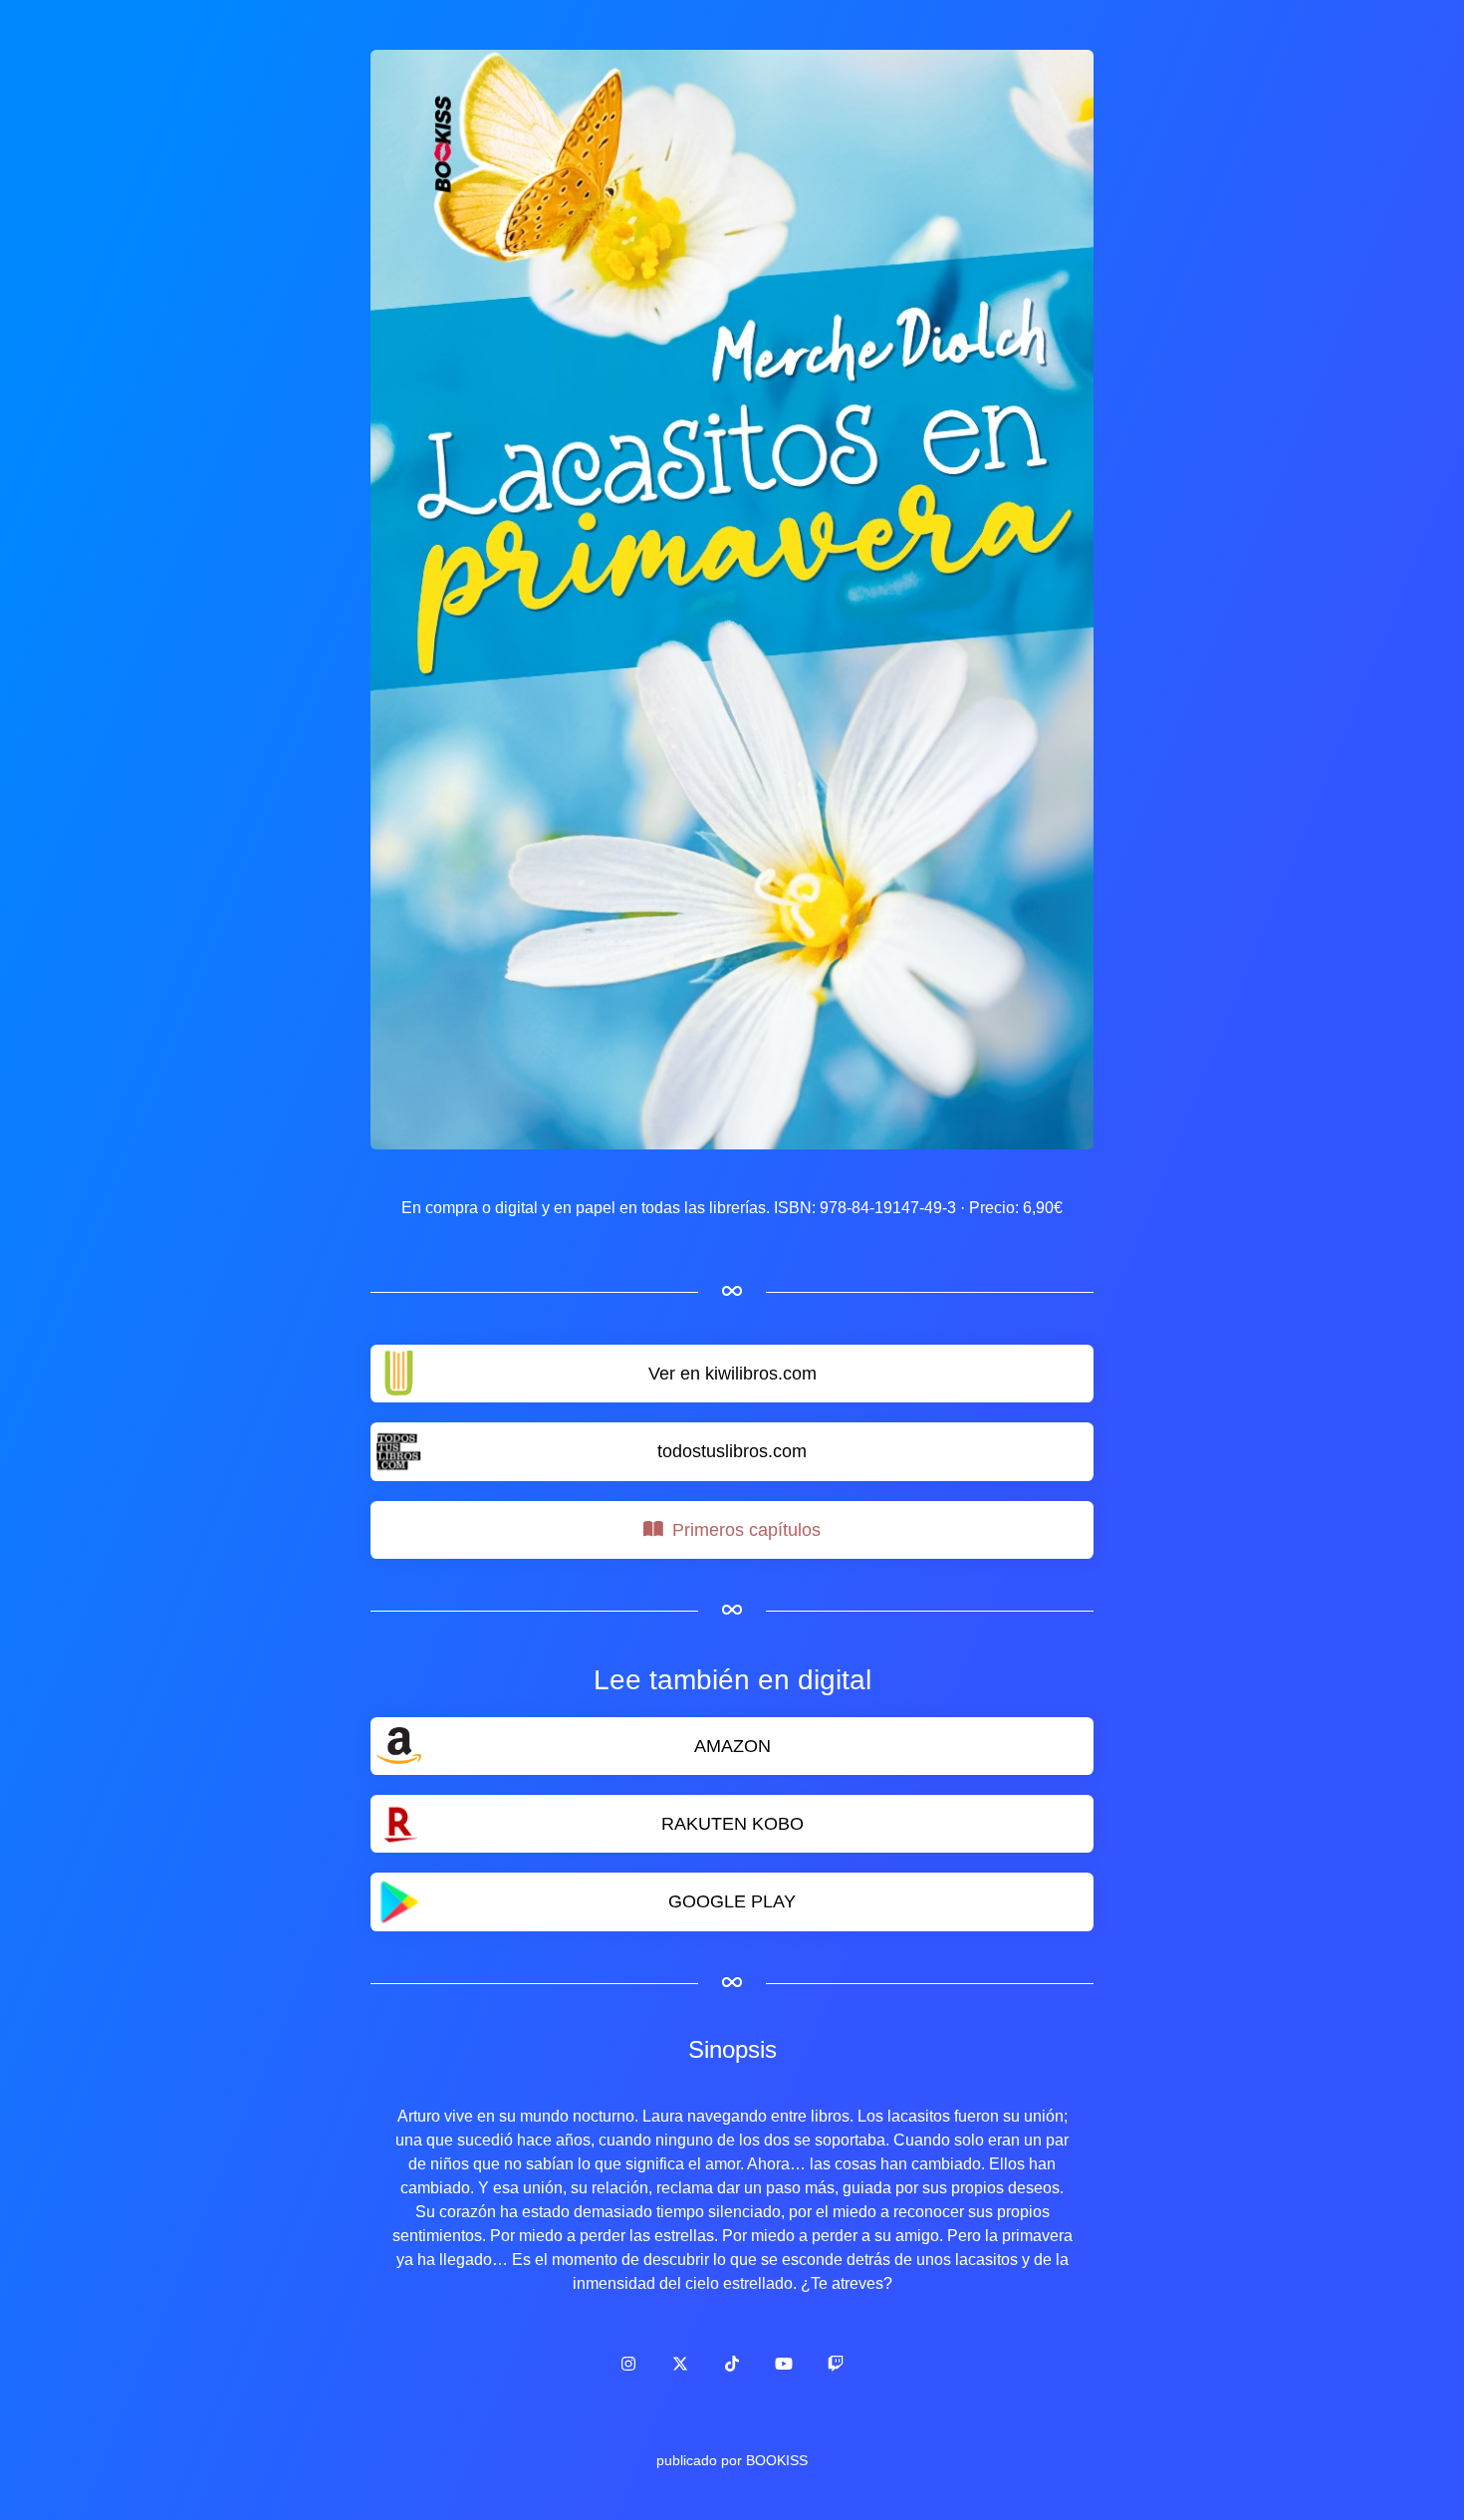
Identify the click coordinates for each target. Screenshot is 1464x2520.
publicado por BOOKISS (732, 2460)
